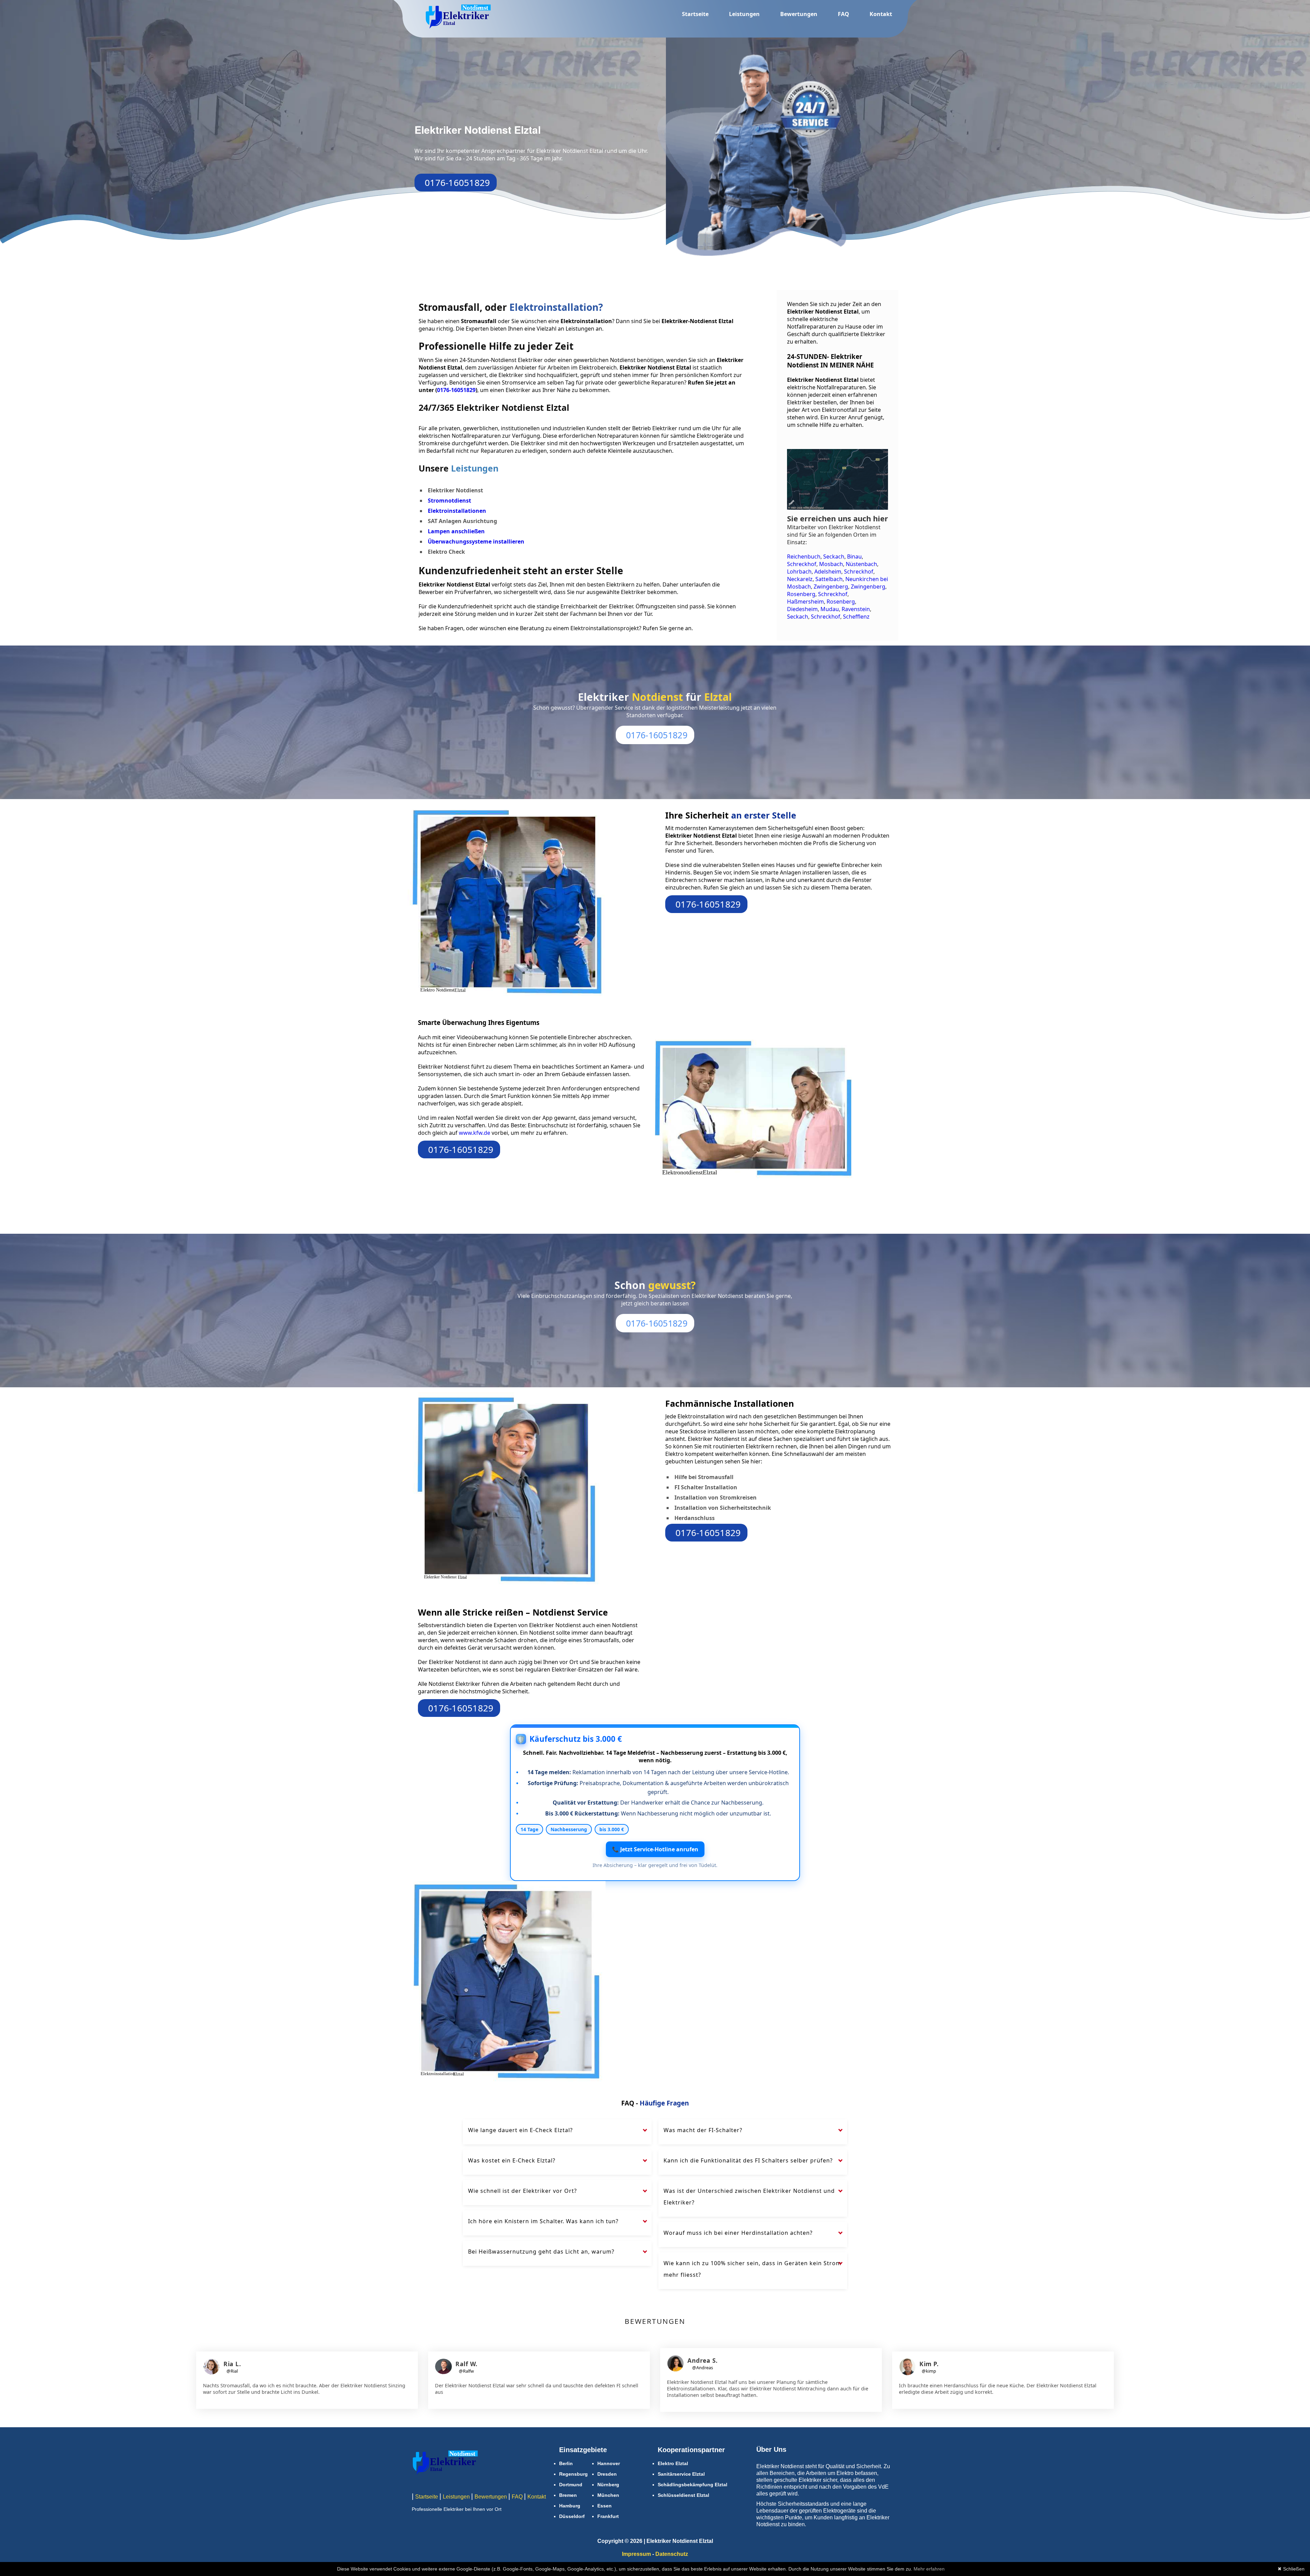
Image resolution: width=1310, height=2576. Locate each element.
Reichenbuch (804, 556)
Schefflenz (856, 617)
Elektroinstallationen (457, 511)
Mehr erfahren (929, 2569)
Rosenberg (801, 594)
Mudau (830, 609)
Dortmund (571, 2485)
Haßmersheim (805, 602)
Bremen (568, 2495)
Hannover (609, 2463)
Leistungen (744, 14)
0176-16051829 (457, 183)
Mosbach (831, 564)
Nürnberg (608, 2485)
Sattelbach (829, 579)
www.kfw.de (475, 1133)
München (608, 2495)
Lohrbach (799, 571)
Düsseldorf (572, 2516)
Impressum (636, 2554)
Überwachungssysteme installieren (476, 541)
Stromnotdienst (449, 501)
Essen (605, 2506)
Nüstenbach (861, 564)
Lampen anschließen (456, 531)
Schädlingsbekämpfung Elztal (693, 2485)
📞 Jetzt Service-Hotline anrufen (655, 1849)
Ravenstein (856, 609)
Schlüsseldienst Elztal (683, 2495)
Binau (854, 556)
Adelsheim (828, 571)
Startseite (695, 14)
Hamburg (570, 2506)
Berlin (566, 2463)
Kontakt (881, 14)
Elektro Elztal (673, 2463)
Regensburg (573, 2474)
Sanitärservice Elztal (681, 2474)
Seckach (834, 556)
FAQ (843, 14)
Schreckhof (802, 564)
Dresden (607, 2474)
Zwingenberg (831, 587)
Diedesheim (802, 609)
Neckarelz (800, 579)
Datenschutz (672, 2554)
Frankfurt (608, 2516)
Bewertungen (799, 14)
